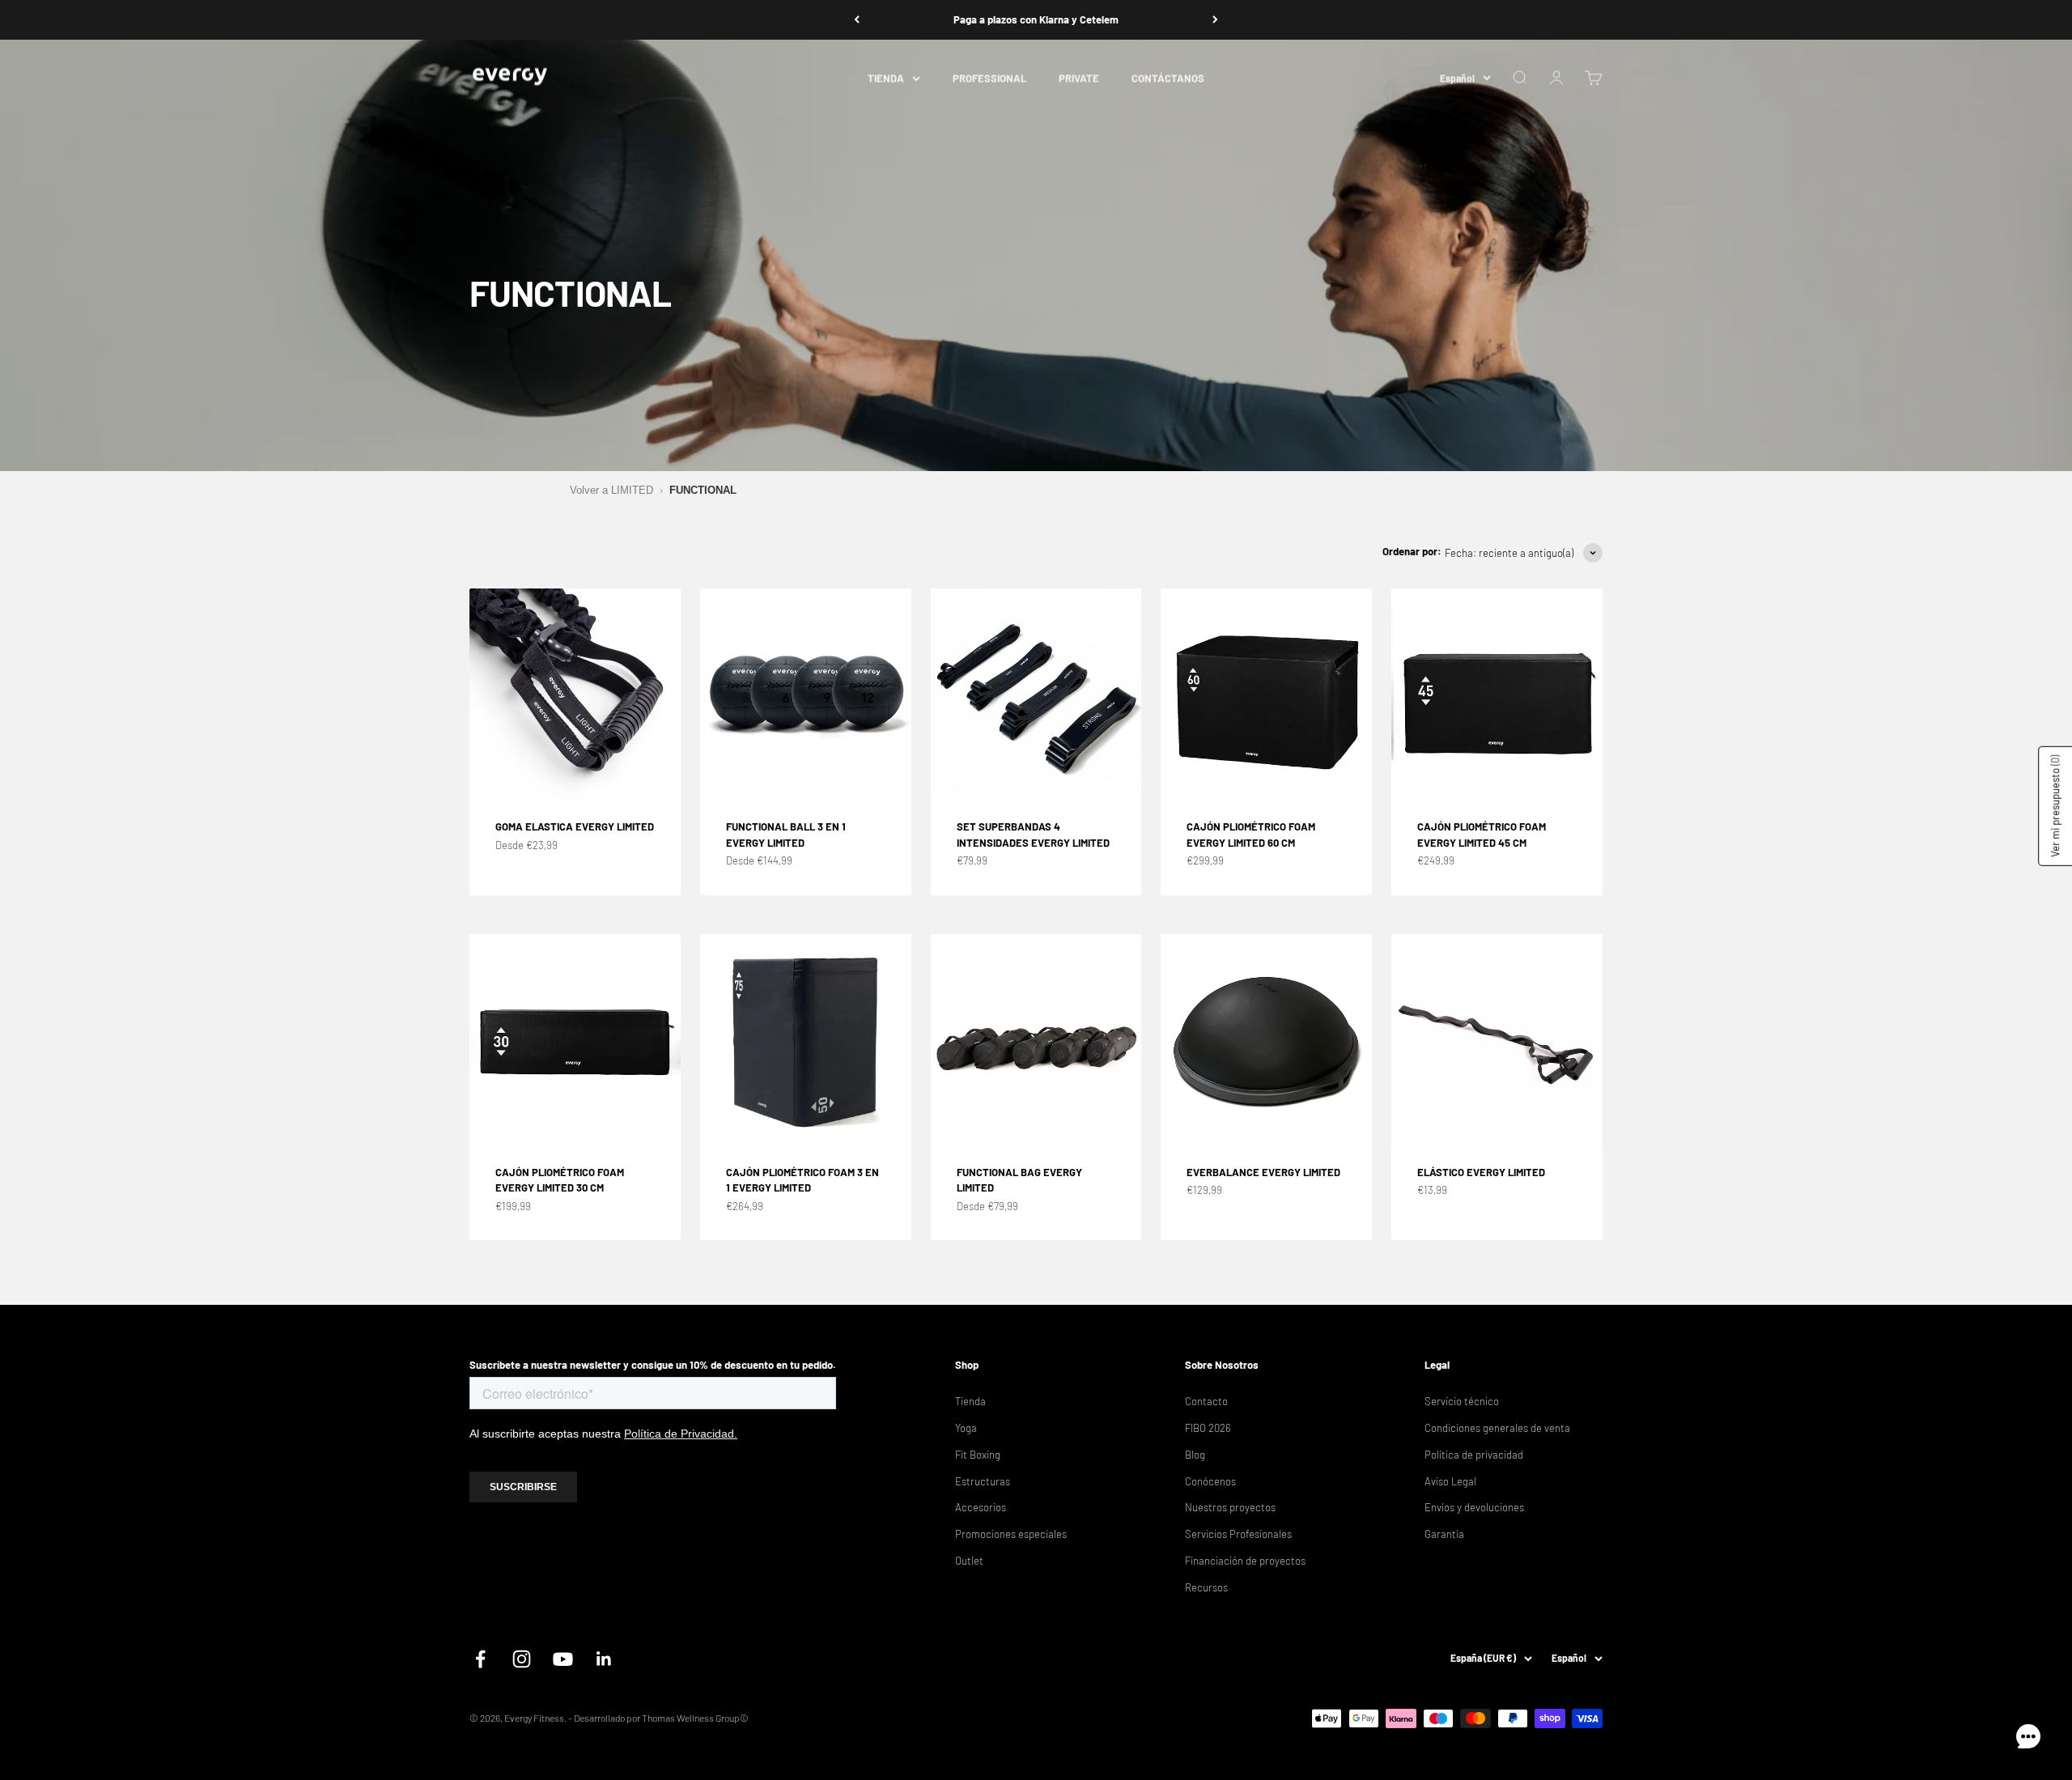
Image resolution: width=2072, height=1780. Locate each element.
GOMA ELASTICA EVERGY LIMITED (575, 826)
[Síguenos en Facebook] (480, 1659)
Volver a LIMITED (611, 490)
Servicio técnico (1462, 1401)
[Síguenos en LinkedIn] (604, 1659)
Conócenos (1210, 1481)
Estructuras (983, 1481)
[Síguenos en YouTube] (563, 1659)
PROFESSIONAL (989, 78)
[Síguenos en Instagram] (522, 1659)
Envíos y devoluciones (1474, 1507)
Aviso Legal (1450, 1481)
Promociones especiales (1011, 1534)
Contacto (1206, 1401)
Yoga (966, 1428)
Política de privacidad (1474, 1455)
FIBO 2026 (1208, 1428)
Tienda (970, 1401)
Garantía (1444, 1534)
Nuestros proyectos (1230, 1507)
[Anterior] (857, 20)
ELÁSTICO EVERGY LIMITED (1481, 1172)
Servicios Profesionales (1238, 1534)
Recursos (1206, 1587)
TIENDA (886, 78)
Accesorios (981, 1507)
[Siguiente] (1215, 20)
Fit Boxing (978, 1455)
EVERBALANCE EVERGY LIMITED (1263, 1172)
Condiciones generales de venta (1497, 1428)
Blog (1195, 1455)
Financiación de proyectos (1245, 1561)
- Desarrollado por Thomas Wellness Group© (658, 1718)
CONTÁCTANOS (1168, 78)
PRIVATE (1079, 78)
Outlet (969, 1561)
